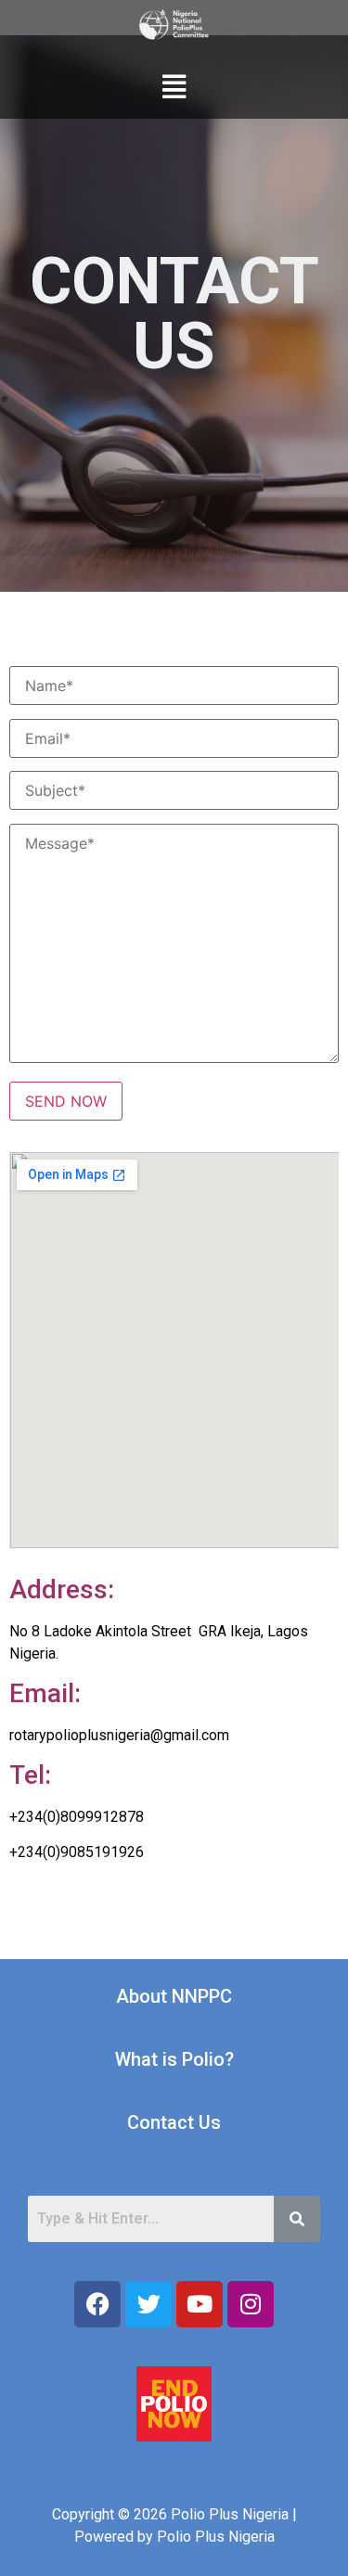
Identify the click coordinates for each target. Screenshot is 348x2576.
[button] (174, 87)
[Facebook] (97, 2304)
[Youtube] (200, 2304)
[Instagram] (251, 2304)
